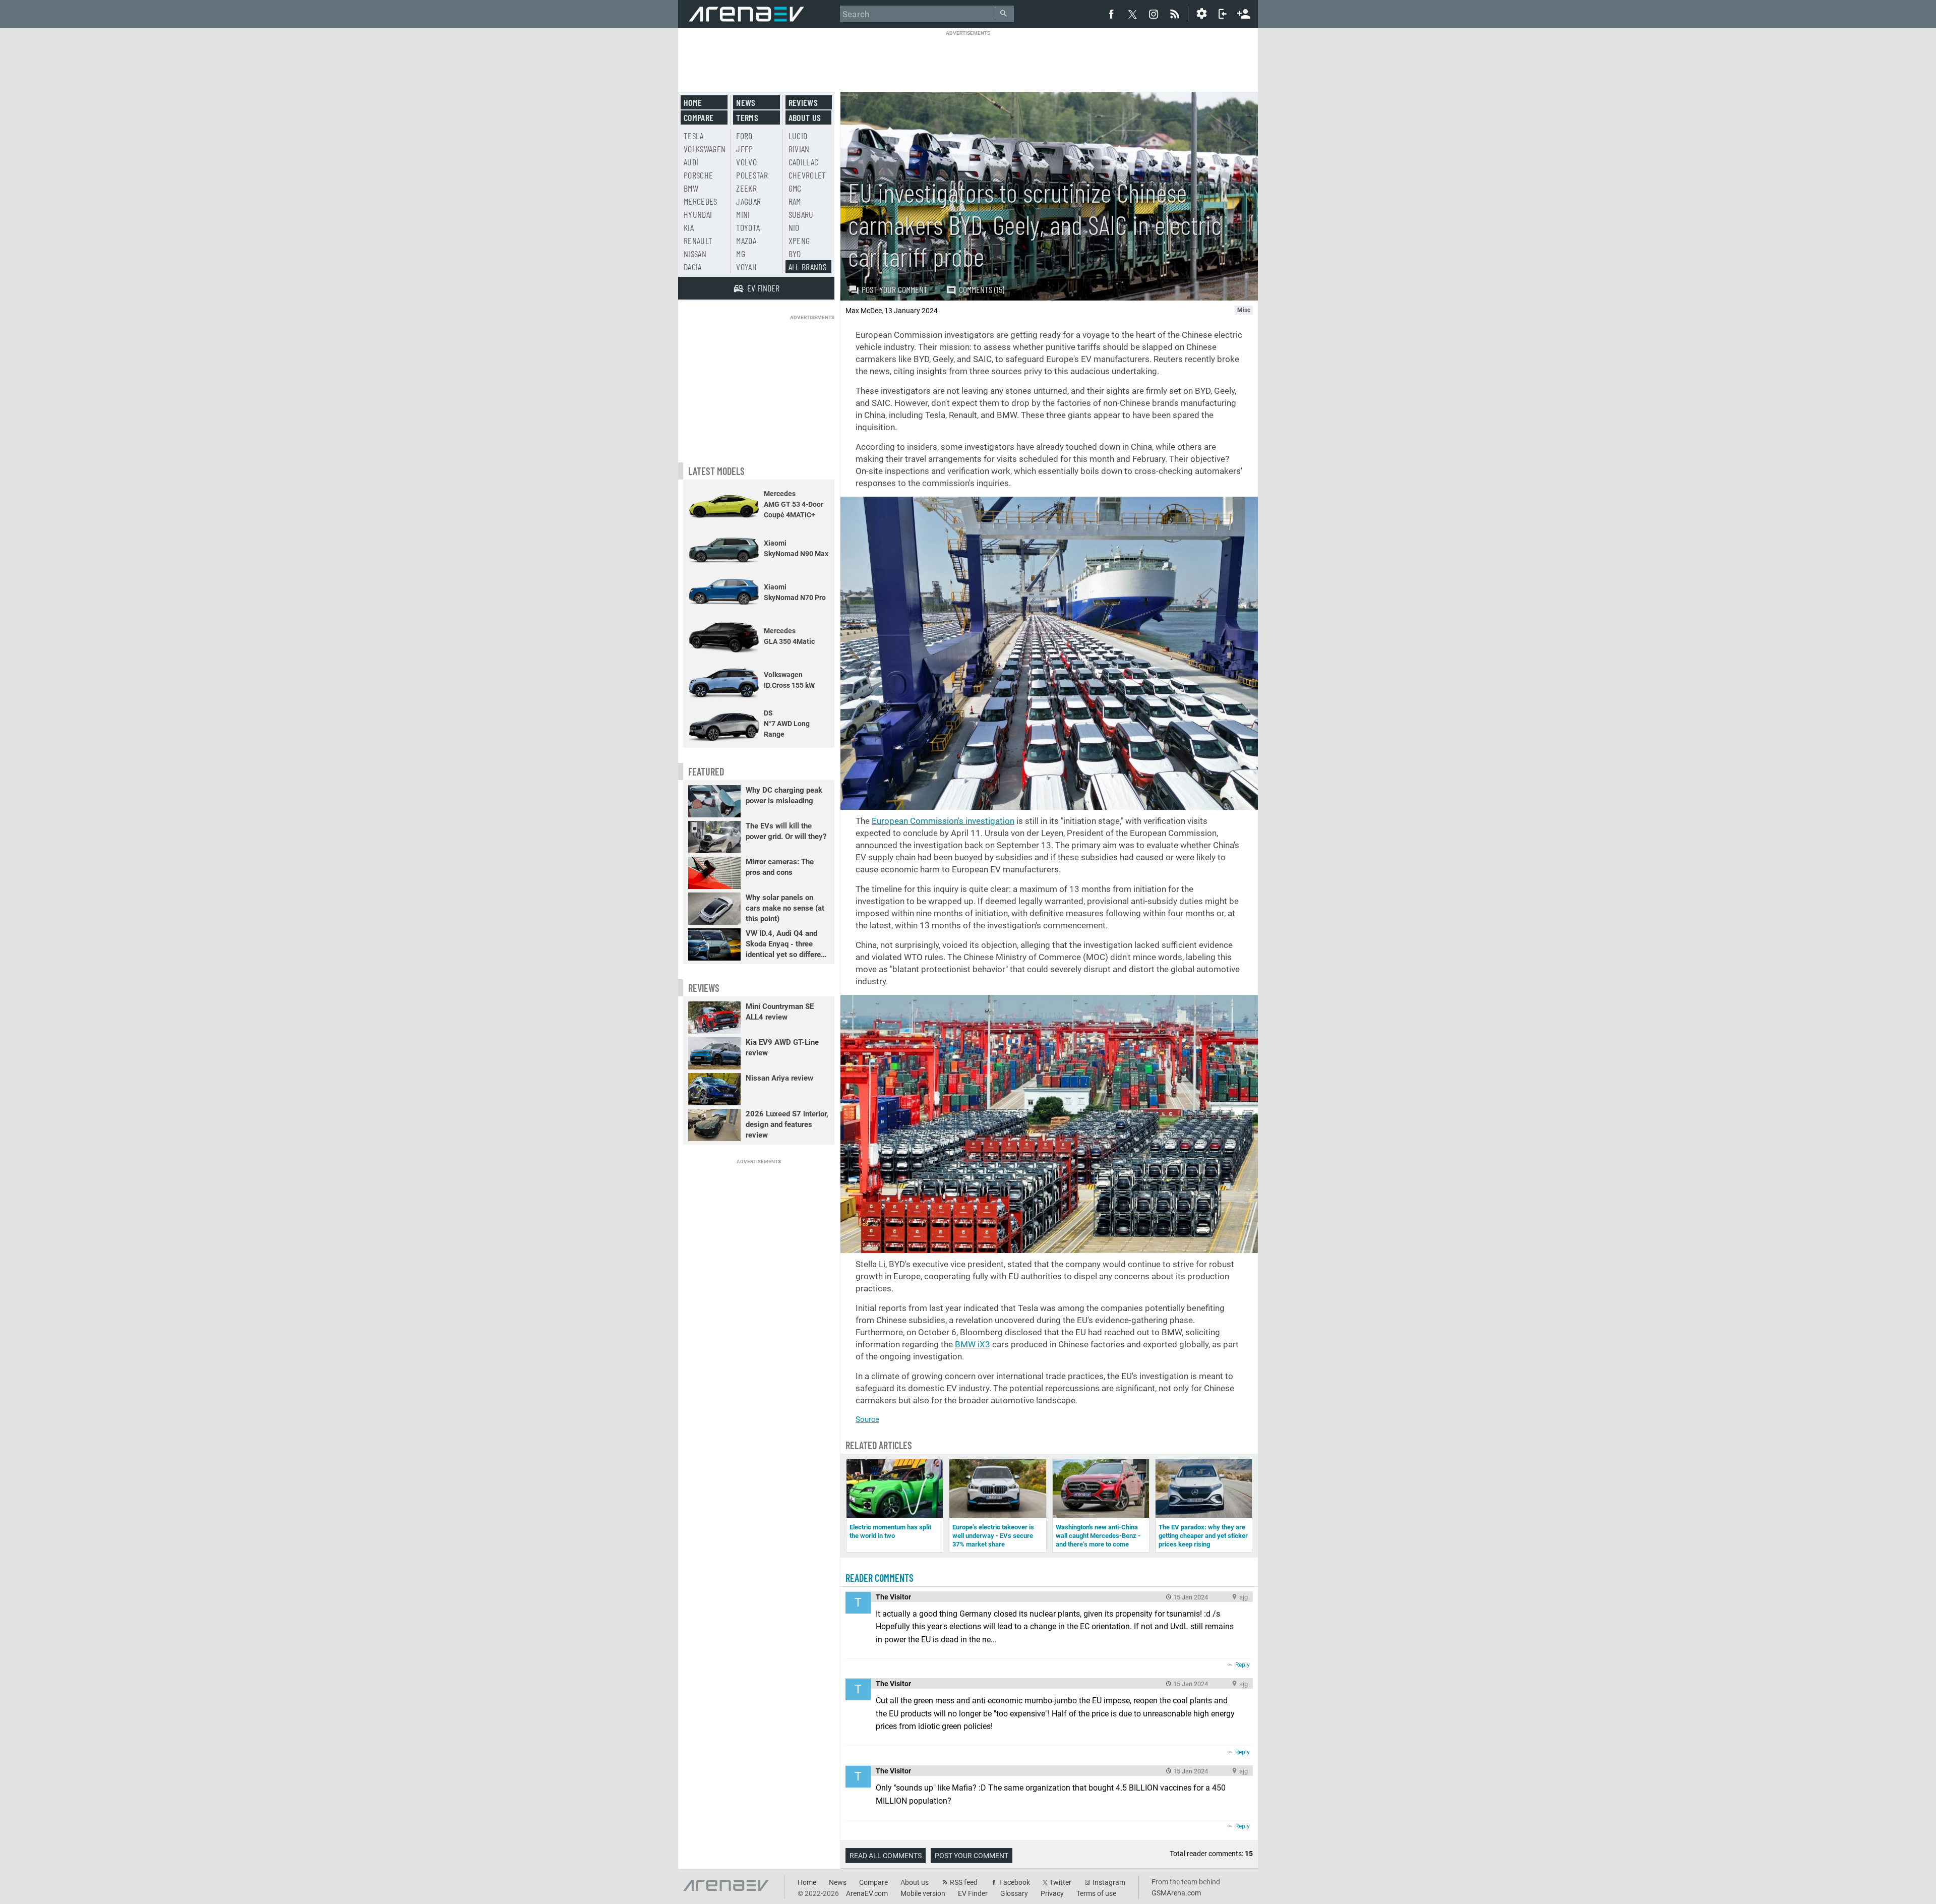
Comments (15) (982, 289)
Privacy (1052, 1893)
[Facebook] (1111, 14)
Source (867, 1419)
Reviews (803, 102)
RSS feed (964, 1882)
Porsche (698, 175)
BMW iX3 (973, 1344)
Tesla (694, 136)
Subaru (801, 214)
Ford (744, 136)
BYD (795, 254)
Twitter (1060, 1882)
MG (741, 254)
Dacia (693, 267)
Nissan (695, 254)
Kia (689, 227)
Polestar (752, 175)
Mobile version (923, 1893)
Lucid (798, 136)
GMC (795, 188)
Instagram (1109, 1882)
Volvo (746, 162)
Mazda (746, 241)
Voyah (746, 267)
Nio (794, 227)
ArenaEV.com (867, 1893)
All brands (808, 267)
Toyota (748, 227)
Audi (691, 162)
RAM (795, 201)
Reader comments (880, 1578)
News (746, 102)
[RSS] (1176, 14)
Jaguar (748, 201)
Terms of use (1096, 1893)
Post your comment (895, 289)
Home (693, 102)
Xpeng (799, 241)
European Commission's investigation (943, 821)
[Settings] (1201, 14)
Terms (747, 117)
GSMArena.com (1176, 1893)
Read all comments (886, 1856)
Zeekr (746, 188)
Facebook (1015, 1882)
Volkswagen (705, 149)
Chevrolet (807, 175)
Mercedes (701, 201)
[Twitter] (1132, 14)
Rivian (799, 149)
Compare (699, 117)
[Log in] (1223, 14)
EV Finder (973, 1893)
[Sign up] (1244, 13)
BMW (691, 188)
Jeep (744, 149)
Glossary (1014, 1893)
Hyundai (698, 214)
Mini (743, 214)
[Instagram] (1154, 14)
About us (805, 117)
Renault (698, 241)
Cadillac (804, 162)
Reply (1243, 1665)
